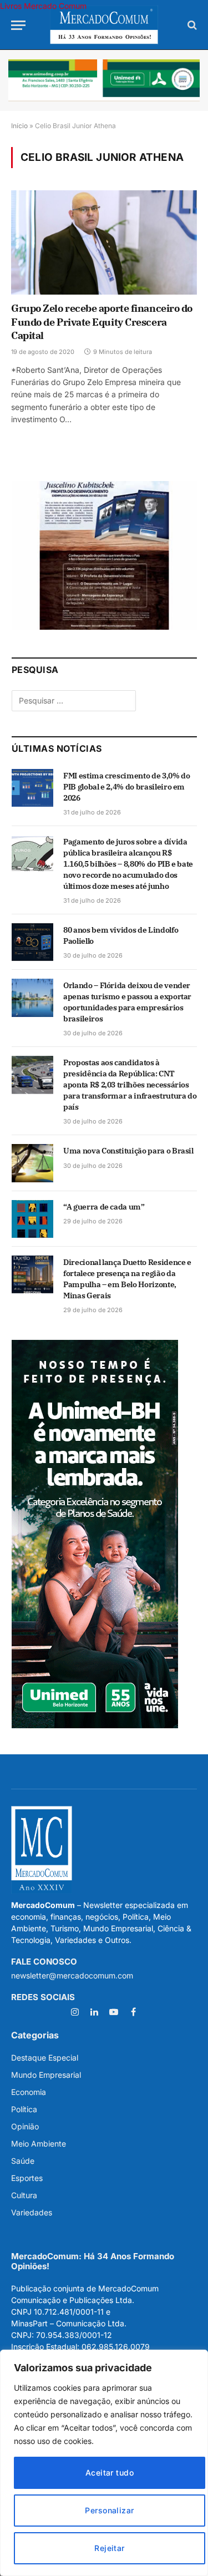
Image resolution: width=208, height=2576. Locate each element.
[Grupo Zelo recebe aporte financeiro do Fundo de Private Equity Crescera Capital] (104, 242)
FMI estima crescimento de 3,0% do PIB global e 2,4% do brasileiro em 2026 (126, 787)
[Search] (191, 25)
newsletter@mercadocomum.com (72, 1975)
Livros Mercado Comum (43, 6)
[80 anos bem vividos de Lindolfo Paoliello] (32, 942)
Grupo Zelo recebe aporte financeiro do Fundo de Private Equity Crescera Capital (102, 322)
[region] (104, 2463)
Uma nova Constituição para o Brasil (128, 1151)
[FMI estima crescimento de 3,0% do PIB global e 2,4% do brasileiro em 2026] (32, 788)
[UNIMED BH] (95, 1725)
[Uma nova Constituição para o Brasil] (32, 1163)
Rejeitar (109, 2548)
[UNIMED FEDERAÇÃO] (104, 80)
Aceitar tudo (110, 2473)
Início (19, 126)
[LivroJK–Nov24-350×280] (104, 627)
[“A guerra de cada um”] (32, 1219)
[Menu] (18, 25)
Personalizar (109, 2510)
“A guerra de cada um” (104, 1207)
